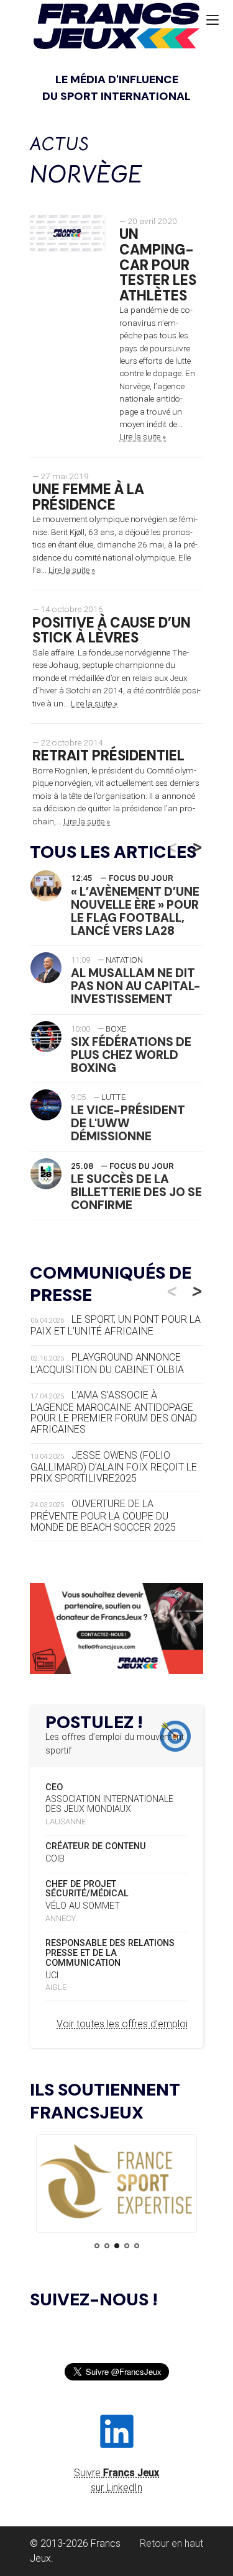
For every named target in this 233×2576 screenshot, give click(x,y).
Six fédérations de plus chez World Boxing (131, 1055)
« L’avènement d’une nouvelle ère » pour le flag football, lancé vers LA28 (135, 911)
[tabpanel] (116, 2182)
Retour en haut (171, 2543)
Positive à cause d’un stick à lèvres (112, 631)
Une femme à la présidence (88, 497)
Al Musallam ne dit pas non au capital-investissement (136, 986)
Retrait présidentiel (108, 756)
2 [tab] (107, 2246)
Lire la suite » (143, 436)
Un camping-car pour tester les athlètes (158, 265)
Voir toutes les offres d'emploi (122, 2024)
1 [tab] (97, 2246)
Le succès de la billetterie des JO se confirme (136, 1192)
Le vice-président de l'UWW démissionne (128, 1123)
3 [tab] (117, 2246)
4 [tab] (127, 2246)
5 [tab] (137, 2246)
